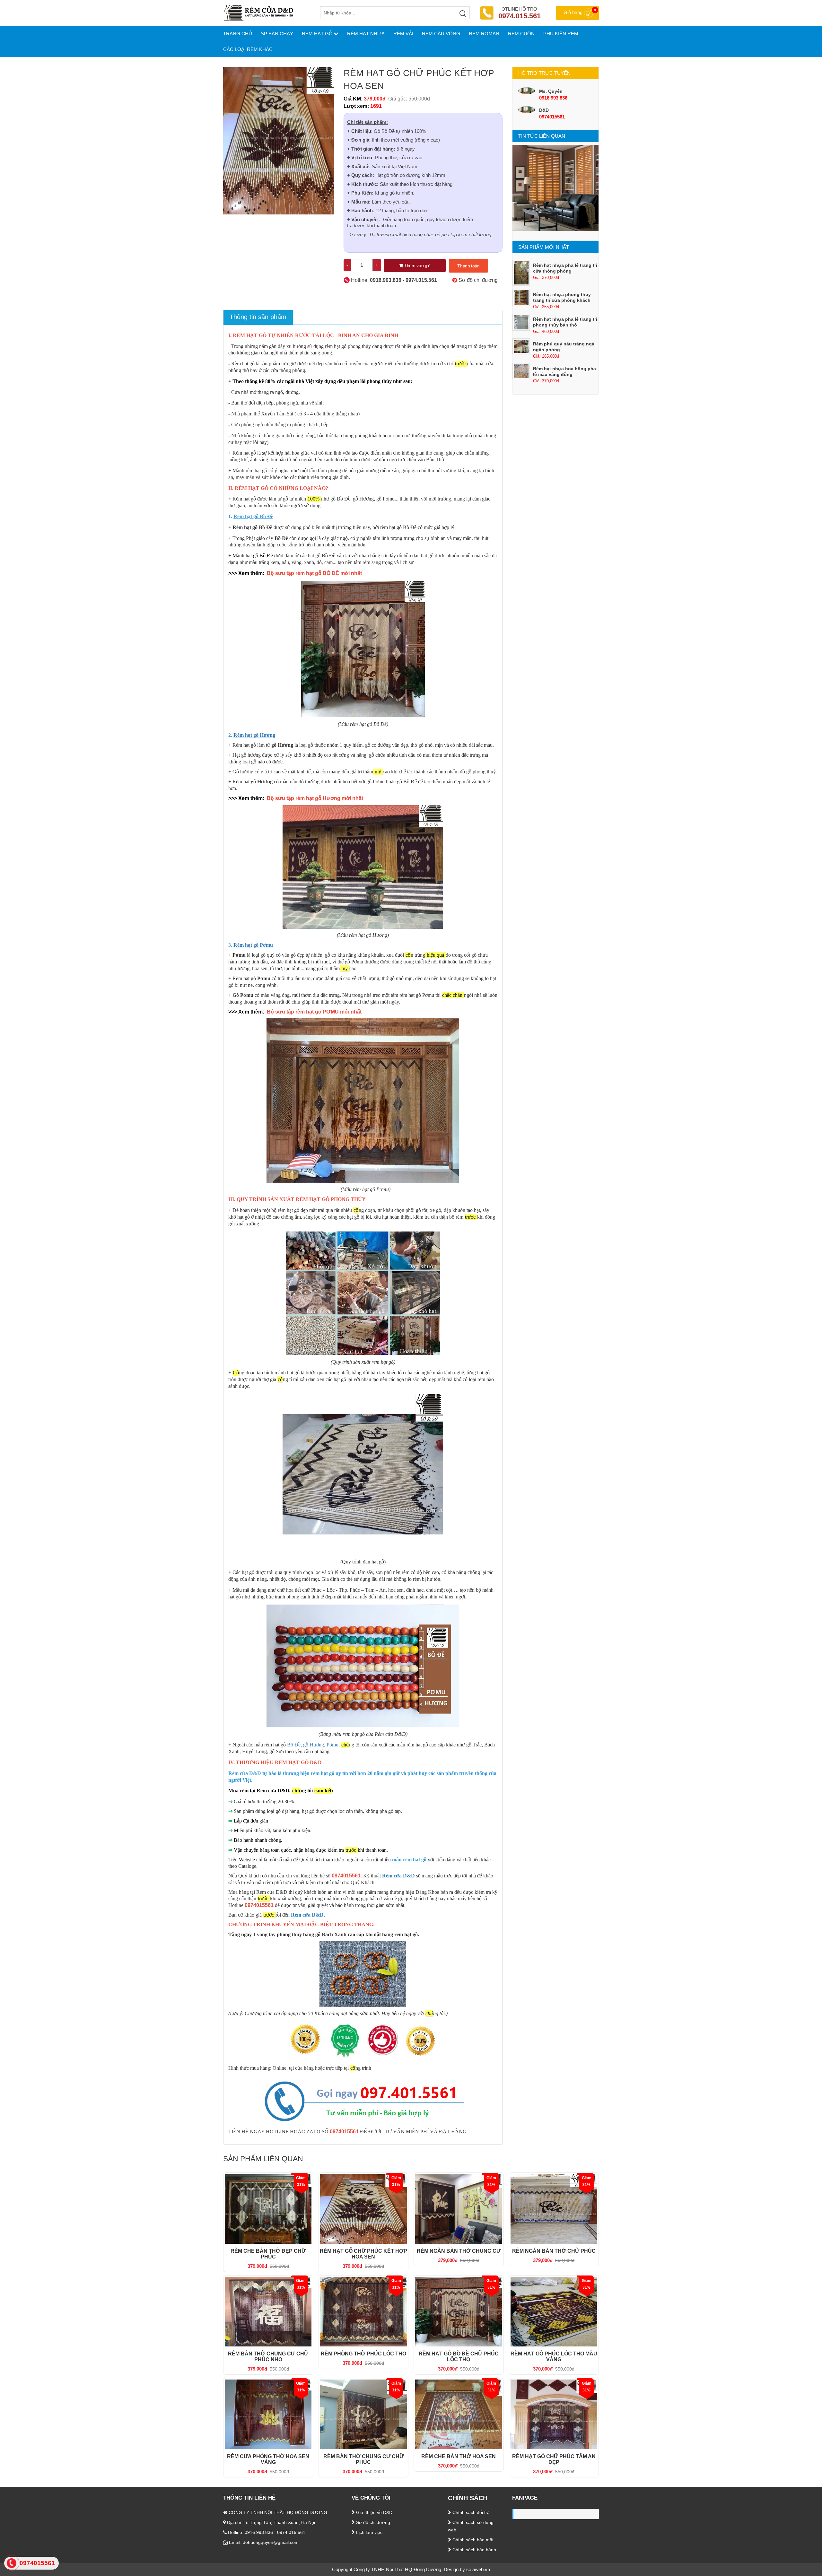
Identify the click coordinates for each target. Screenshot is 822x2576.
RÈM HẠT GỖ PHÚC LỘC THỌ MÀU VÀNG (554, 2357)
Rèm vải (403, 34)
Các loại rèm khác (248, 49)
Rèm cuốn (521, 34)
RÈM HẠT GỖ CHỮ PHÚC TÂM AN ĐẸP (554, 2459)
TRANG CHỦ (238, 34)
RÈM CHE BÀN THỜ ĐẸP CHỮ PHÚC (268, 2254)
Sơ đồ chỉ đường (477, 280)
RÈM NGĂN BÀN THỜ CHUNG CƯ (459, 2251)
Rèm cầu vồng (441, 34)
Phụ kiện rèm (561, 34)
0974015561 (552, 117)
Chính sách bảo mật (472, 2540)
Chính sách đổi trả (470, 2512)
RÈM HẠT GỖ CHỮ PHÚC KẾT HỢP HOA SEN (363, 2254)
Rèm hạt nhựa (366, 34)
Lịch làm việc (369, 2532)
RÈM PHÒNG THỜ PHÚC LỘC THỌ (363, 2354)
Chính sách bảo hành (474, 2550)
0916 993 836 (553, 98)
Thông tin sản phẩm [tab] (258, 317)
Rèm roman (484, 34)
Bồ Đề (294, 1745)
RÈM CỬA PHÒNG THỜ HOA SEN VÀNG (268, 2459)
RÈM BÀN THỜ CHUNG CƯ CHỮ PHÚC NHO (268, 2357)
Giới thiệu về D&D (374, 2512)
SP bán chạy (277, 34)
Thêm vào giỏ (416, 265)
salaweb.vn (478, 2569)
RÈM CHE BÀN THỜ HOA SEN (459, 2456)
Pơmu (332, 1745)
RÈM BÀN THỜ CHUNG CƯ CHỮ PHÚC (363, 2459)
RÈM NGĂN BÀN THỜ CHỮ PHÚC (554, 2251)
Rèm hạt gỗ (317, 34)
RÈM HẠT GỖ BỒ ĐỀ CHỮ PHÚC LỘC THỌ (459, 2357)
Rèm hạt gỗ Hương (254, 735)
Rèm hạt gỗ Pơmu (253, 945)
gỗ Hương (314, 1745)
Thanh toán (468, 266)
